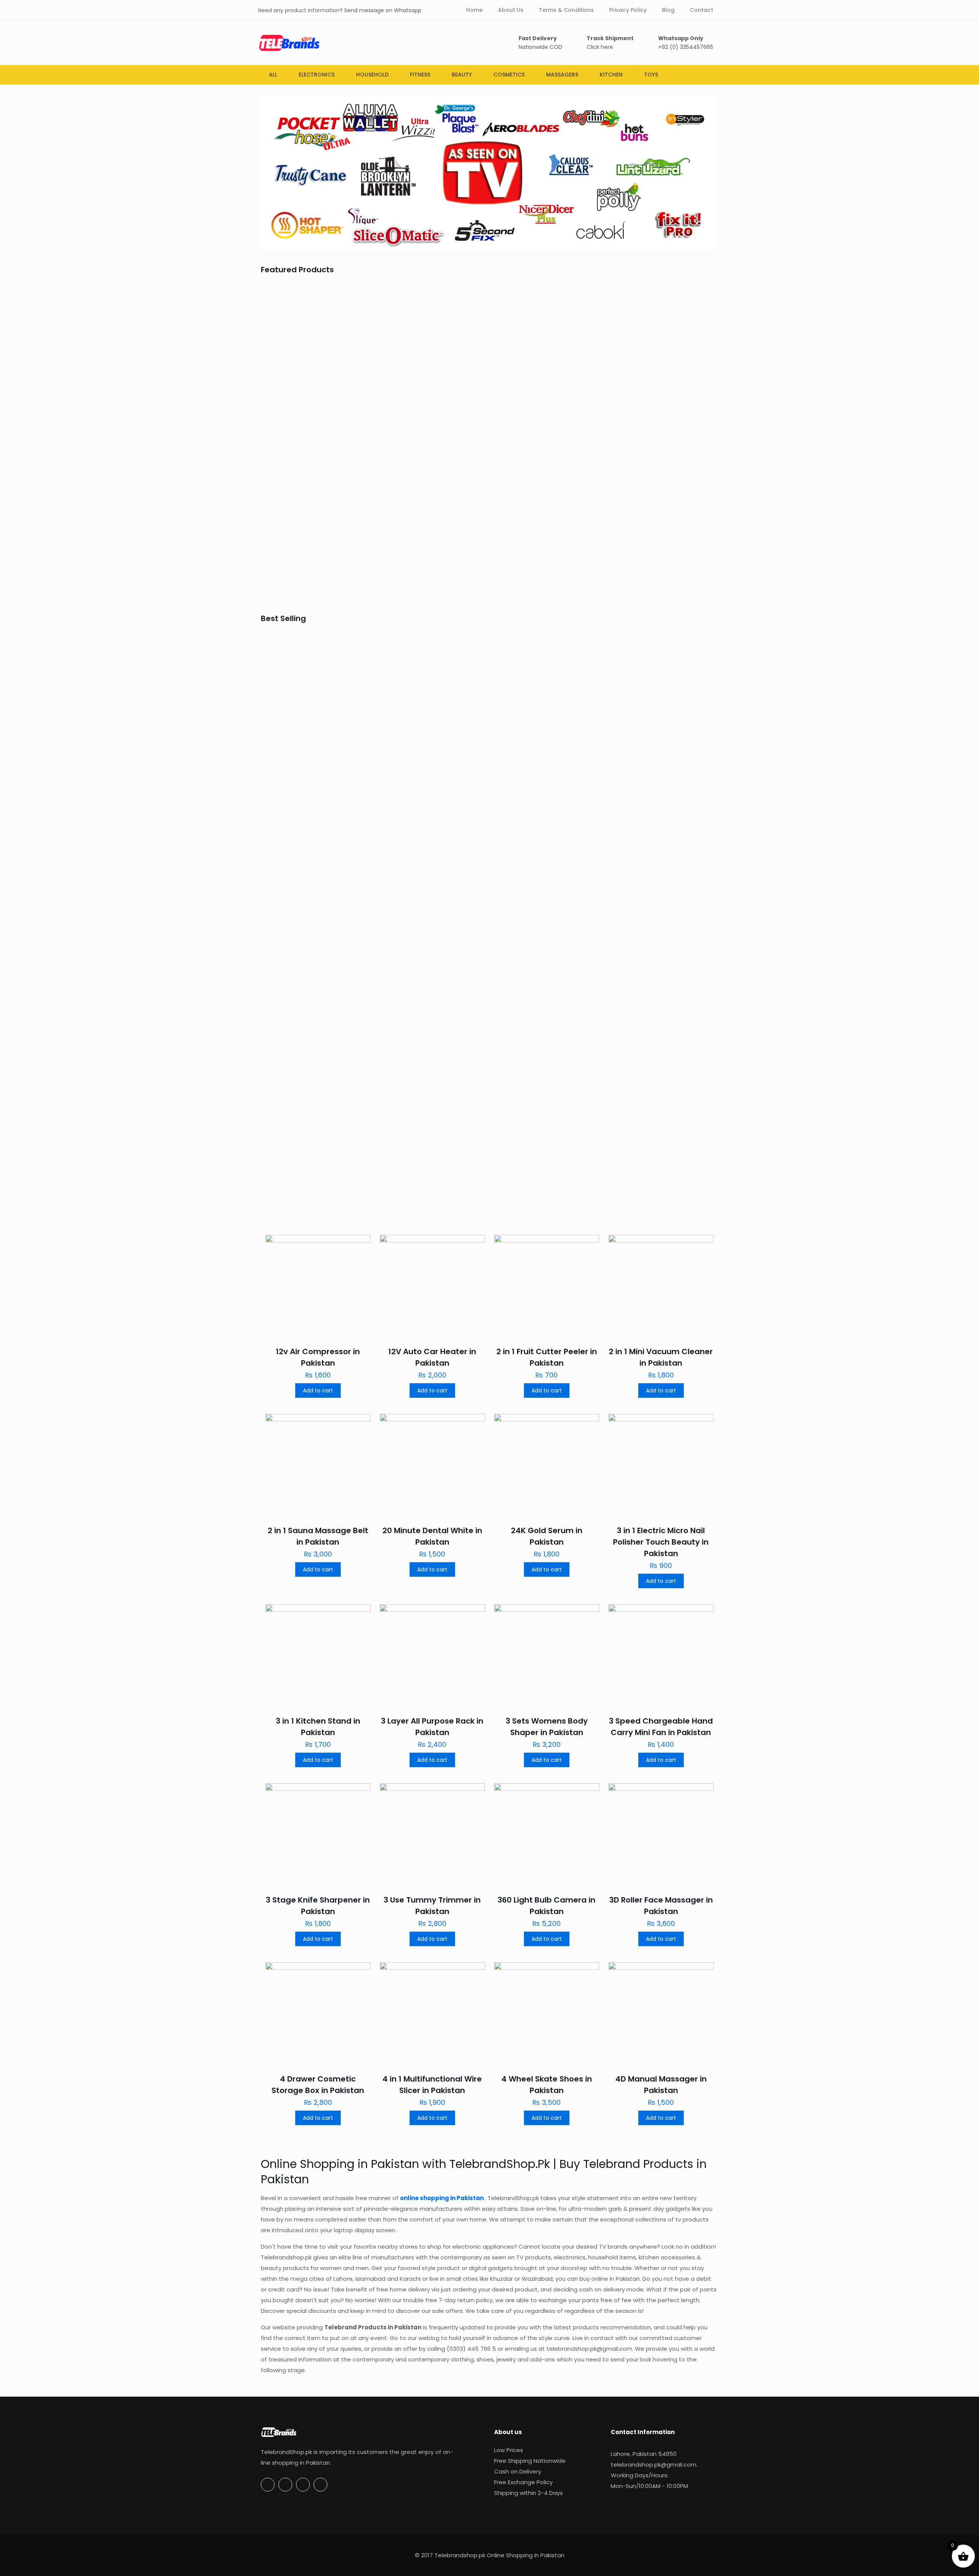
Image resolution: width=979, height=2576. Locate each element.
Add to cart (318, 1390)
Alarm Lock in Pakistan (659, 748)
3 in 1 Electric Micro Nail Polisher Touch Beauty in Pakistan (661, 1542)
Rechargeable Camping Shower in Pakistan (311, 759)
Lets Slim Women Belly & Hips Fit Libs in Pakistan (659, 411)
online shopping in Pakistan (442, 2198)
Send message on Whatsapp (383, 10)
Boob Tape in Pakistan (430, 565)
